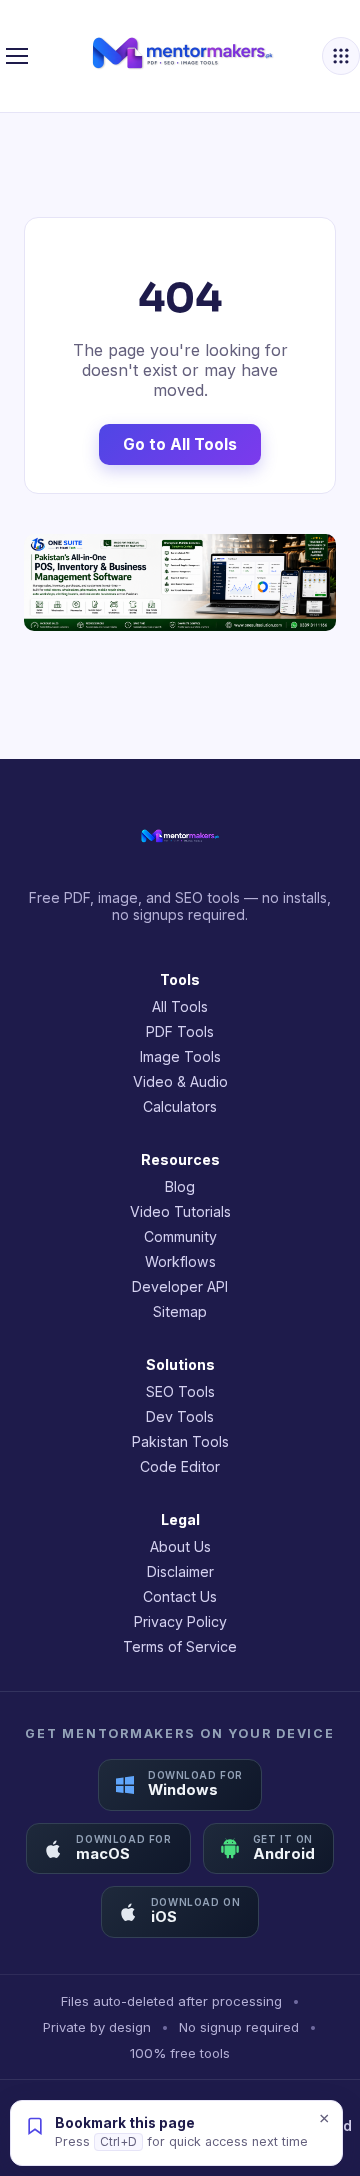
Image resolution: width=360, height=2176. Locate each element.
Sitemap (180, 1311)
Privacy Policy (180, 1621)
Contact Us (180, 1596)
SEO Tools (180, 1391)
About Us (180, 1546)
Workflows (180, 1261)
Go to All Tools (180, 444)
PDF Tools (180, 1031)
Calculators (180, 1106)
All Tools (180, 1006)
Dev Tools (180, 1416)
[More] (341, 56)
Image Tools (180, 1056)
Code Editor (180, 1466)
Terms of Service (180, 1646)
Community (180, 1236)
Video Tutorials (180, 1211)
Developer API (180, 1286)
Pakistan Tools (180, 1441)
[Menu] (17, 56)
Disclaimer (180, 1571)
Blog (180, 1186)
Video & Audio (180, 1081)
